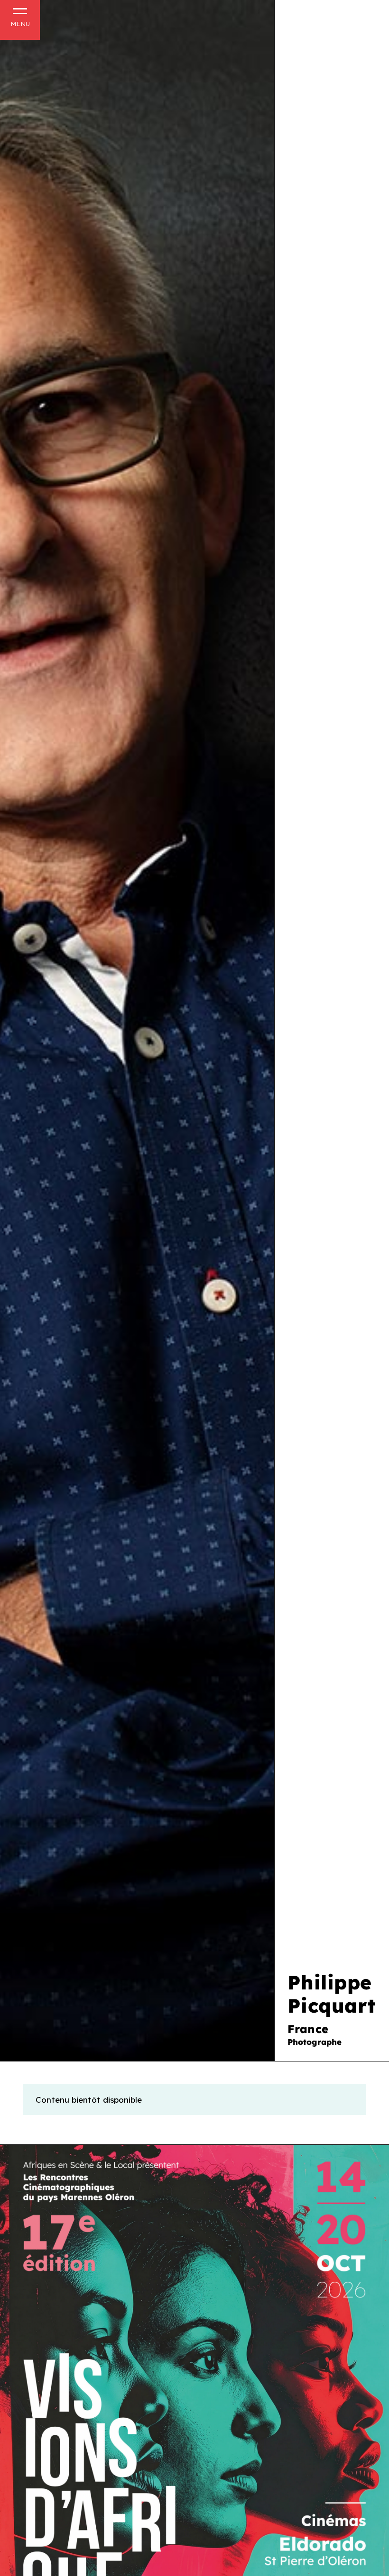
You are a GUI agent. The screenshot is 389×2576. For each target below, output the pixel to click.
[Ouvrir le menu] (20, 18)
